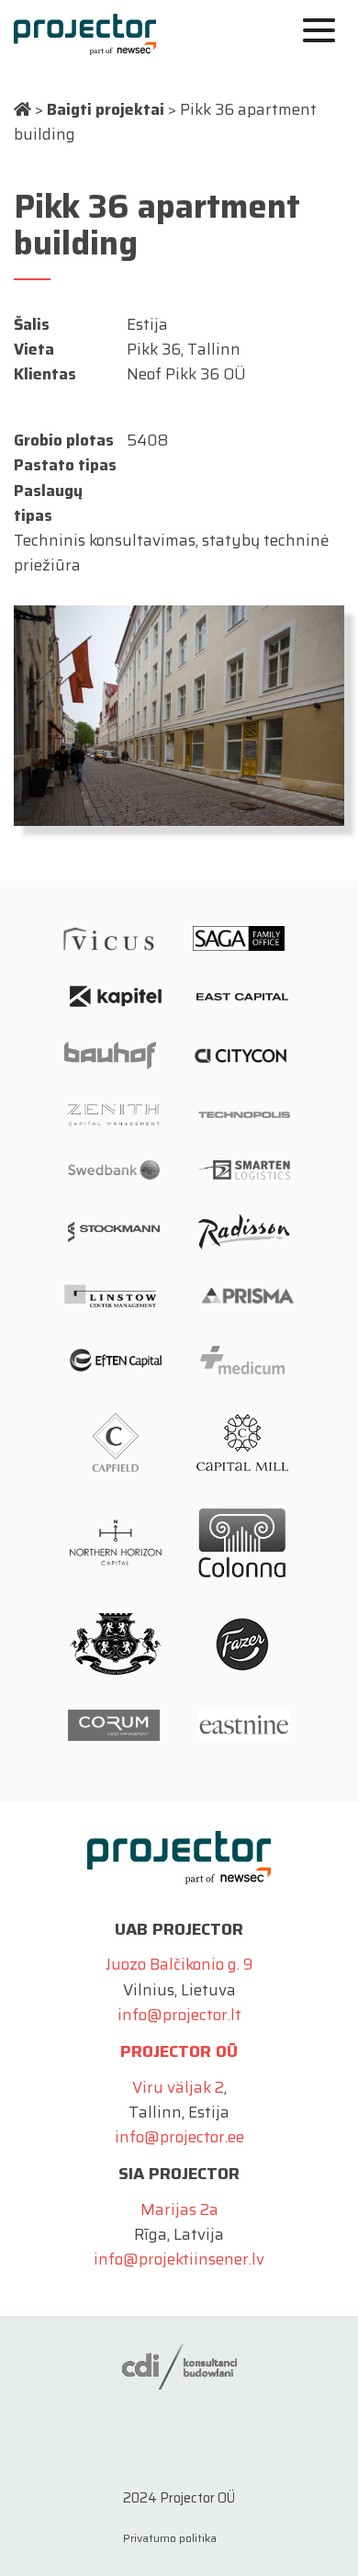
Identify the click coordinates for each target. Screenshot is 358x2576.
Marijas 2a (179, 2209)
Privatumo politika (170, 2538)
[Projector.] (22, 109)
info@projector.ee (179, 2137)
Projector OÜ (179, 2051)
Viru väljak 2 (178, 2087)
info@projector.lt (179, 2015)
